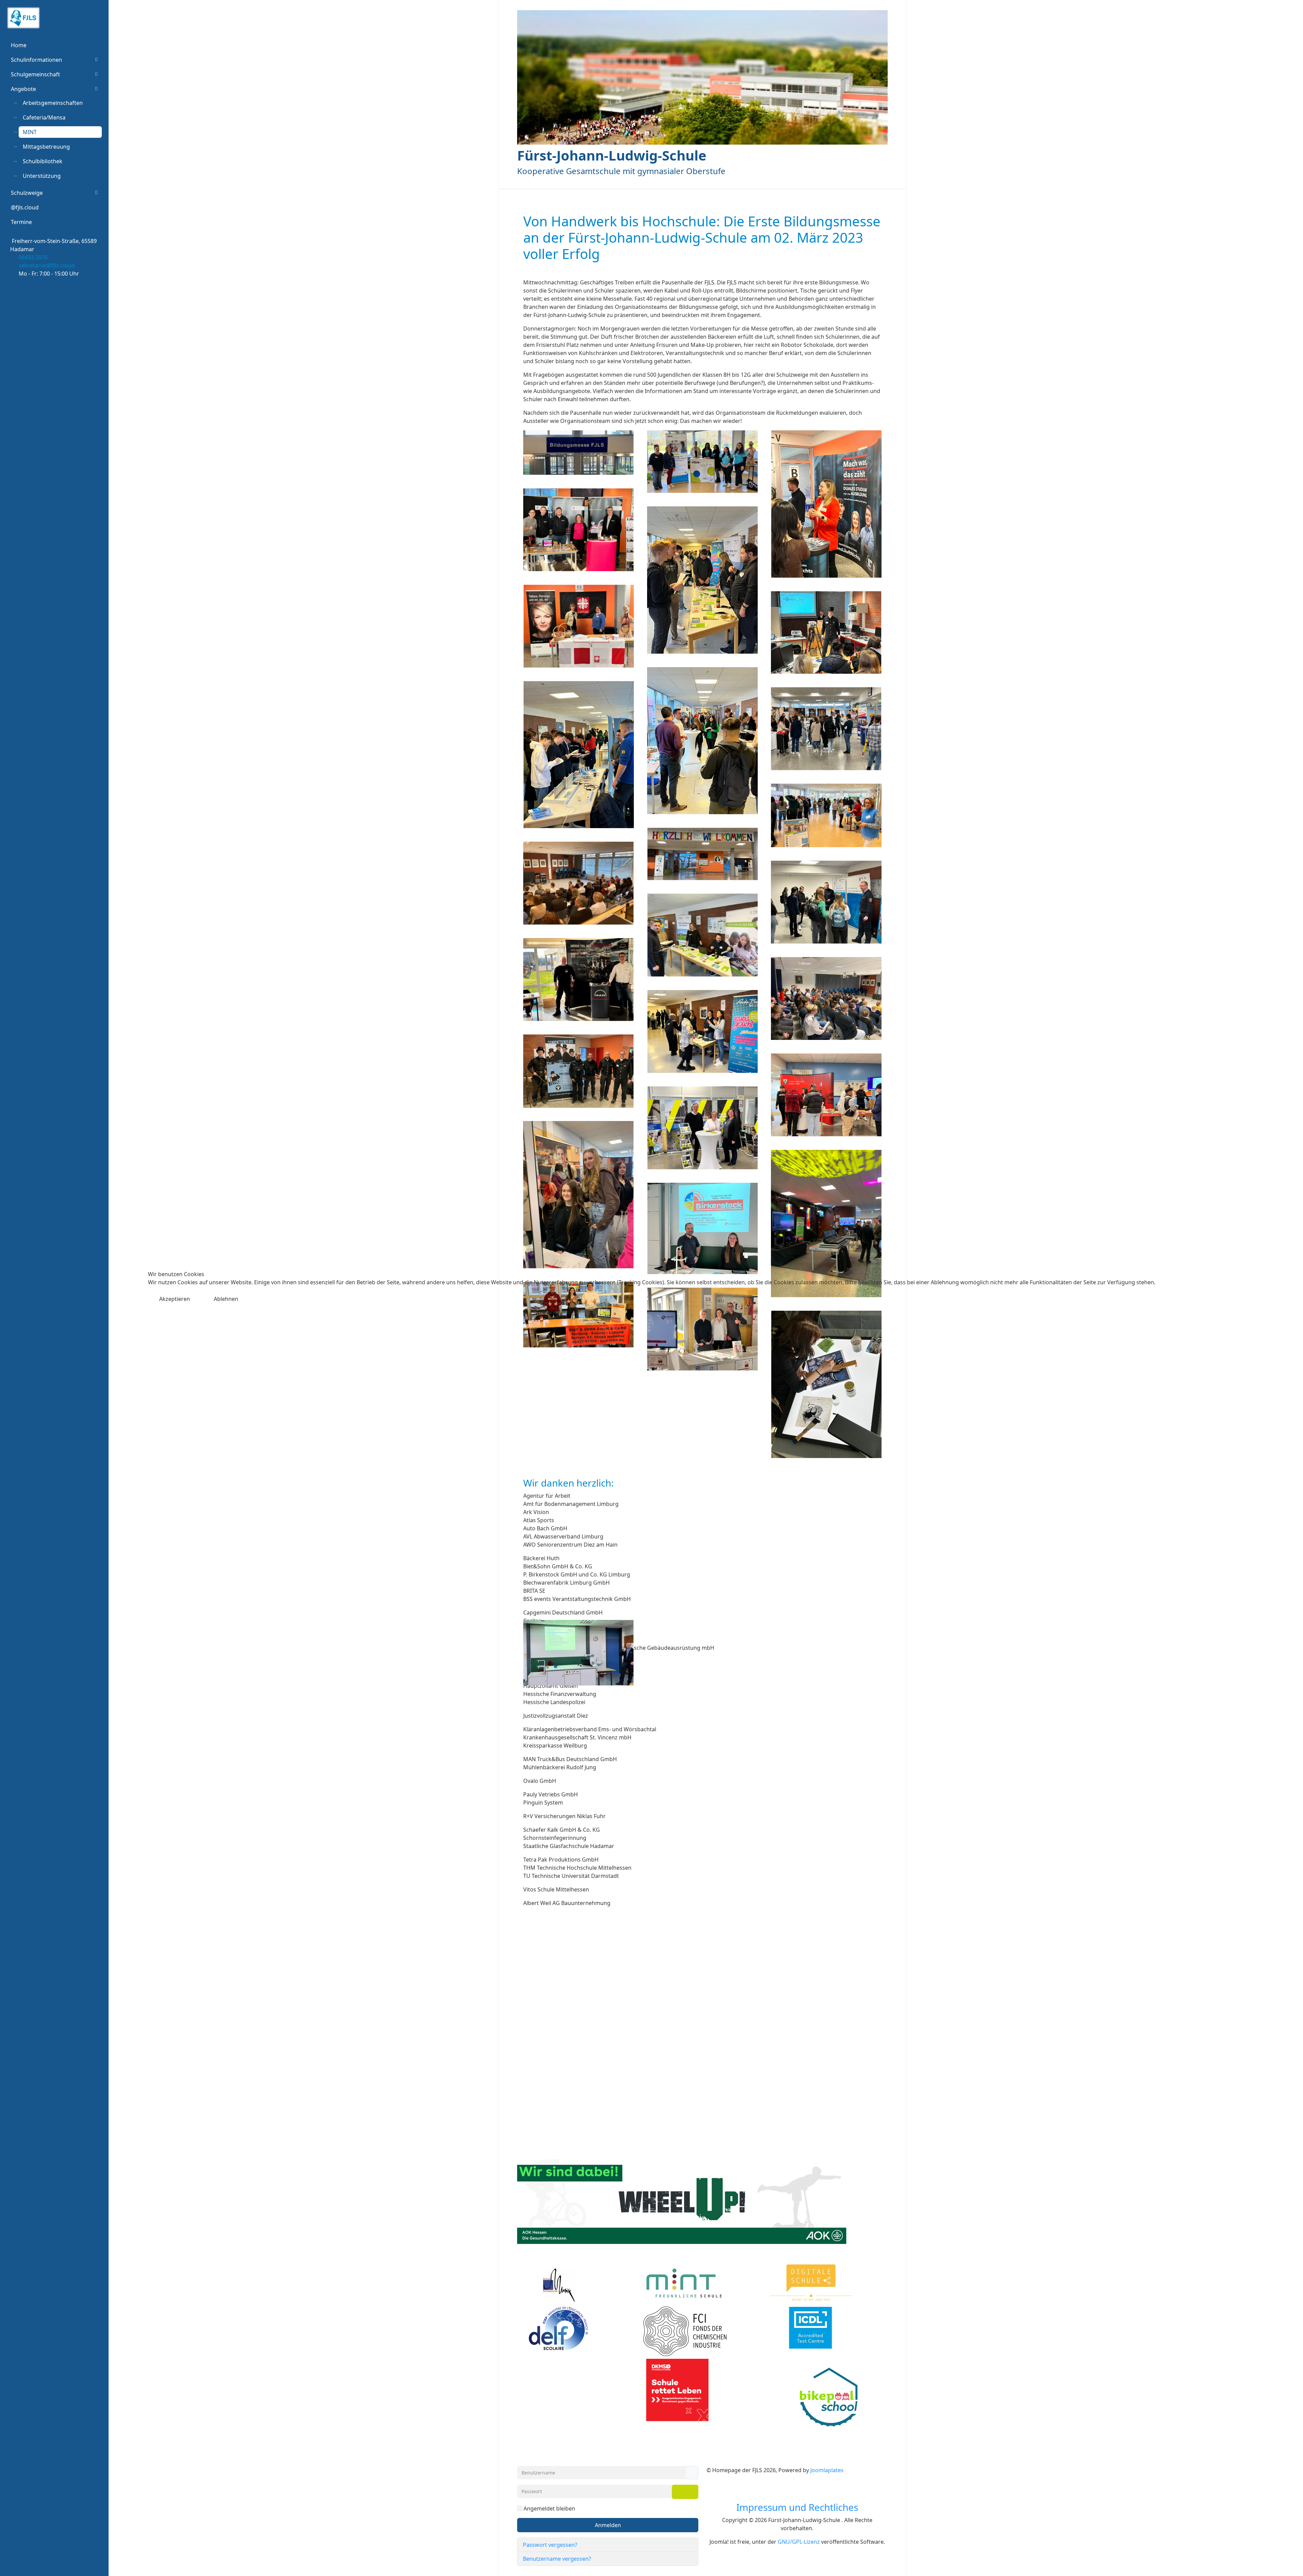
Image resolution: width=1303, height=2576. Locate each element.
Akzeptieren (175, 1299)
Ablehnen (226, 1299)
